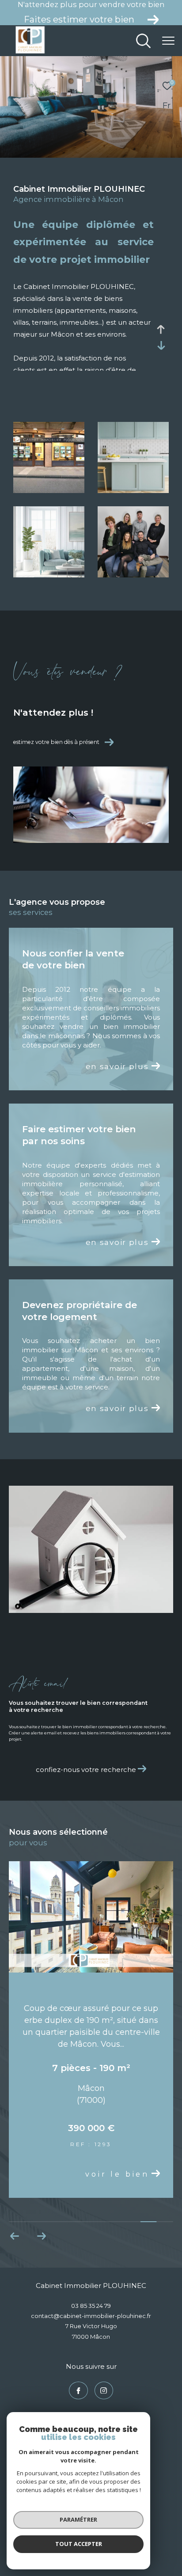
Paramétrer (78, 2519)
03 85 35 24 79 (91, 2306)
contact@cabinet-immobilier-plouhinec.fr (91, 2316)
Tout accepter (79, 2544)
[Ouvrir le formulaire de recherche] (143, 41)
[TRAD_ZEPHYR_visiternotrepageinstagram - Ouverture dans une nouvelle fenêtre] (104, 2390)
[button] (15, 2236)
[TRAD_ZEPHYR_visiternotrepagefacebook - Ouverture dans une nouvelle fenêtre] (78, 2390)
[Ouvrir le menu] (169, 41)
